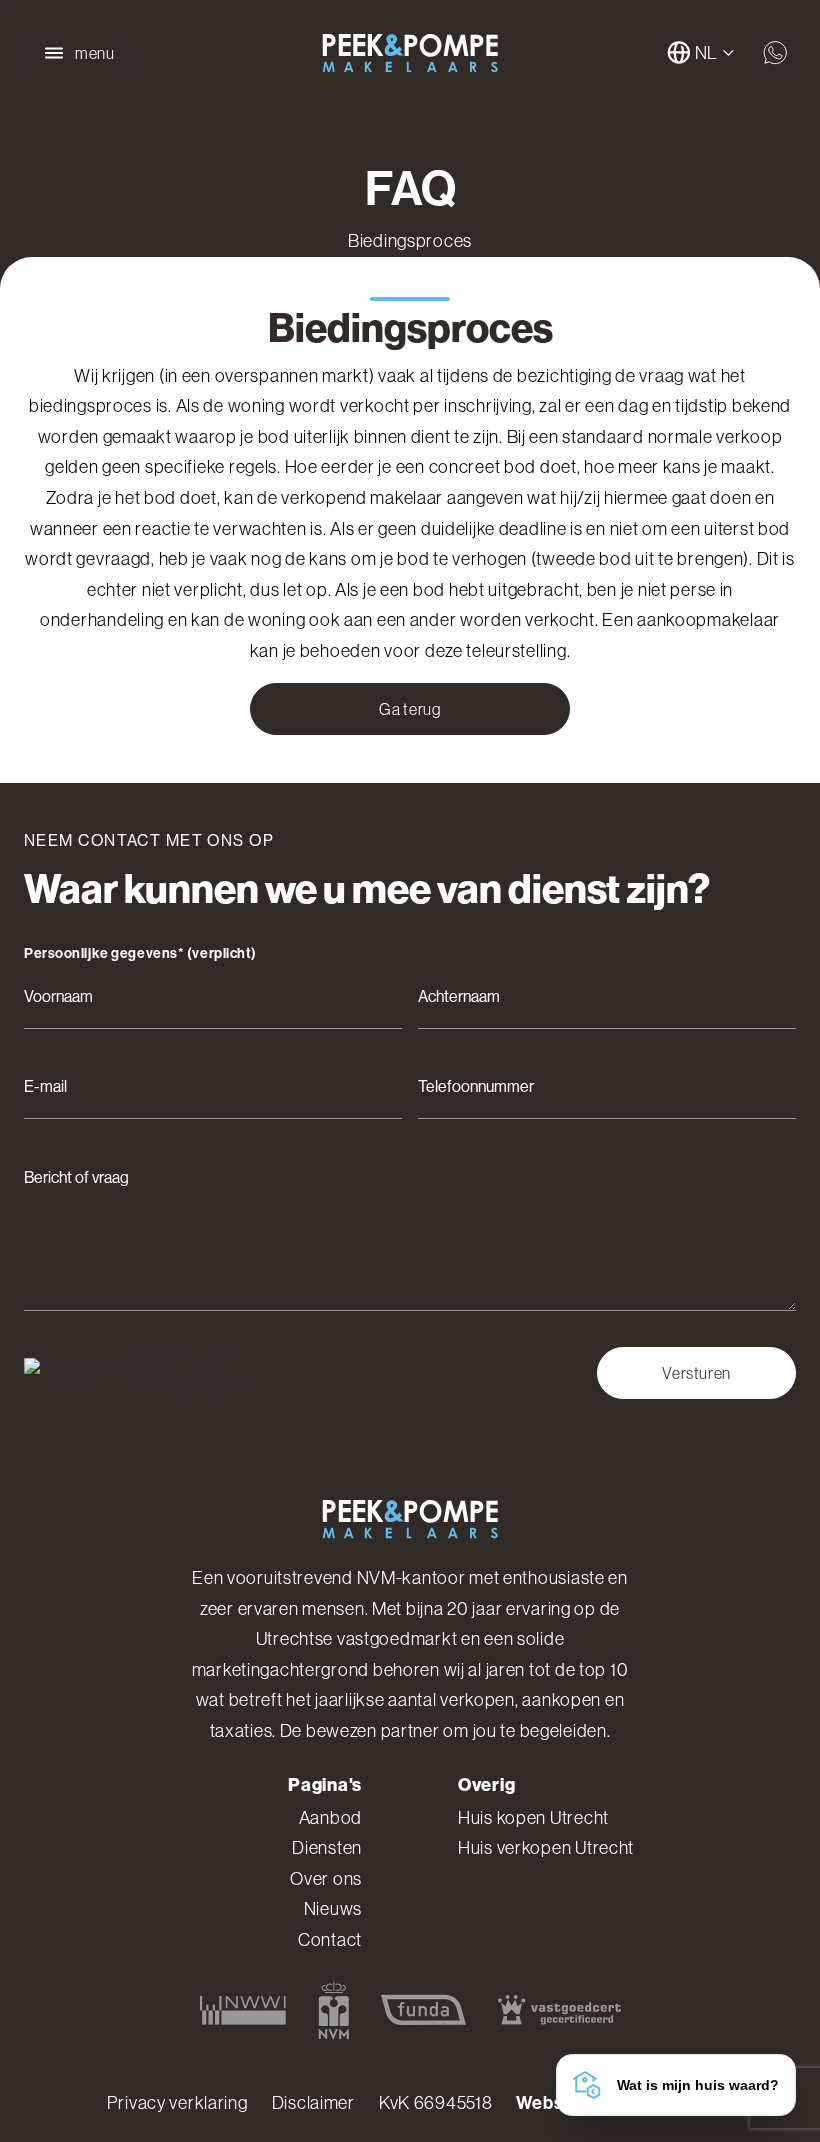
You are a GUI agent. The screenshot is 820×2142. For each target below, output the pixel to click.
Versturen (696, 1373)
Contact (330, 1940)
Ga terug (409, 709)
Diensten (327, 1848)
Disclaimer (313, 2103)
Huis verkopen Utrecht (546, 1848)
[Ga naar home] (410, 53)
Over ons (326, 1879)
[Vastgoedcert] (559, 2010)
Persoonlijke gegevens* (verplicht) (140, 954)
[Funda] (423, 2010)
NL (706, 53)
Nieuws (333, 1909)
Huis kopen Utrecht (533, 1818)
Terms (231, 1388)
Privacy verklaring (177, 2103)
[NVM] (333, 2010)
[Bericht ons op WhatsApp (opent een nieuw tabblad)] (775, 53)
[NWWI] (243, 2010)
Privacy (162, 1388)
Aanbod (330, 1818)
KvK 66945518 (436, 2103)
